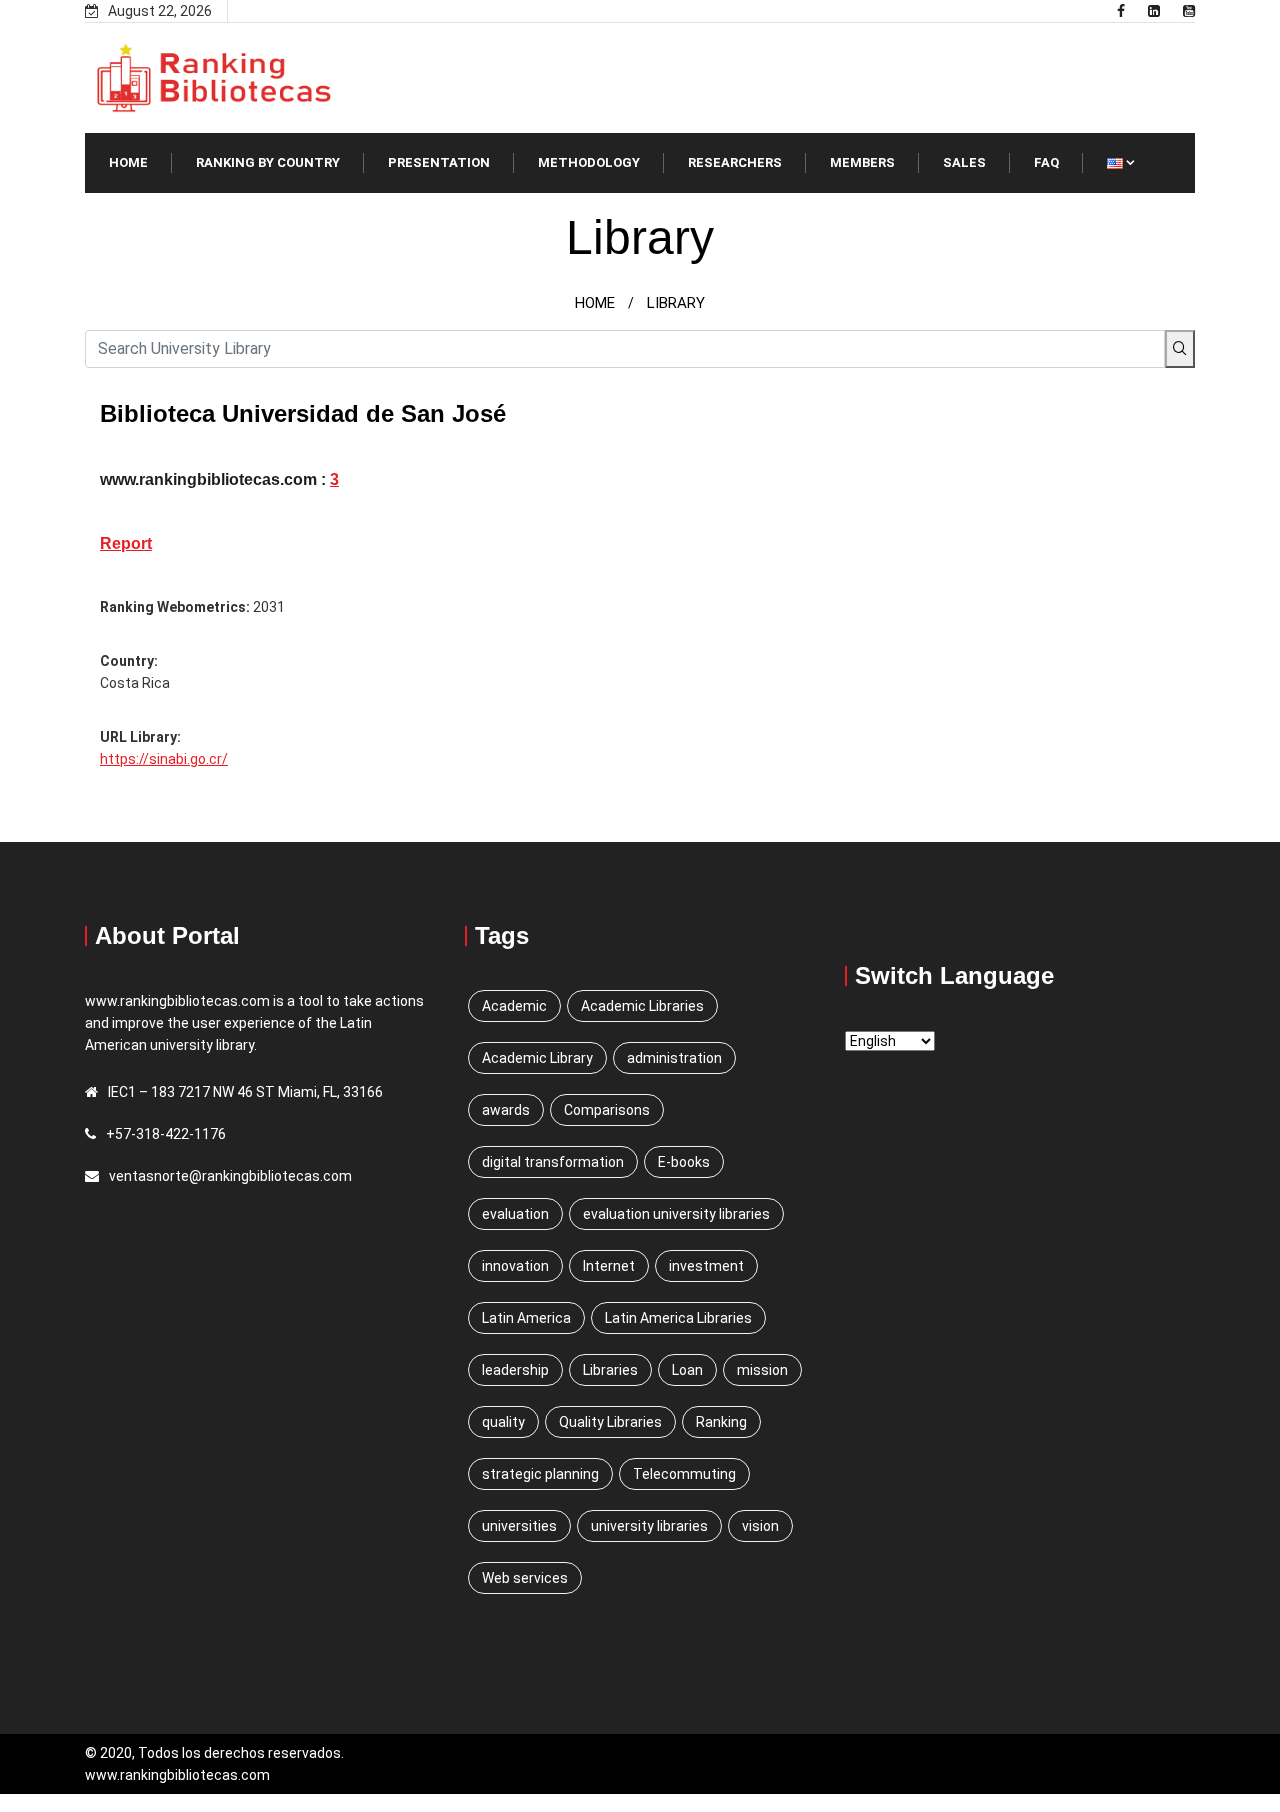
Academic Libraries (642, 1006)
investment (706, 1266)
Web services (525, 1578)
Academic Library (537, 1058)
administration (674, 1058)
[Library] (1121, 11)
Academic (514, 1006)
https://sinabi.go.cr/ (164, 759)
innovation (515, 1266)
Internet (609, 1266)
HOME (595, 303)
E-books (684, 1162)
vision (760, 1526)
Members (862, 162)
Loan (687, 1370)
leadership (515, 1370)
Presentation (439, 162)
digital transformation (553, 1162)
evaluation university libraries (676, 1214)
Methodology (589, 162)
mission (762, 1370)
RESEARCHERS (735, 162)
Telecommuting (684, 1474)
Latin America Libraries (678, 1318)
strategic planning (540, 1474)
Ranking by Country (268, 162)
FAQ (1046, 162)
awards (506, 1110)
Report (126, 543)
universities (519, 1526)
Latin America (526, 1318)
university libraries (649, 1526)
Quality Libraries (610, 1422)
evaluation (515, 1214)
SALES (964, 162)
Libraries (610, 1370)
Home (128, 162)
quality (503, 1422)
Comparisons (607, 1110)
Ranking (721, 1422)
